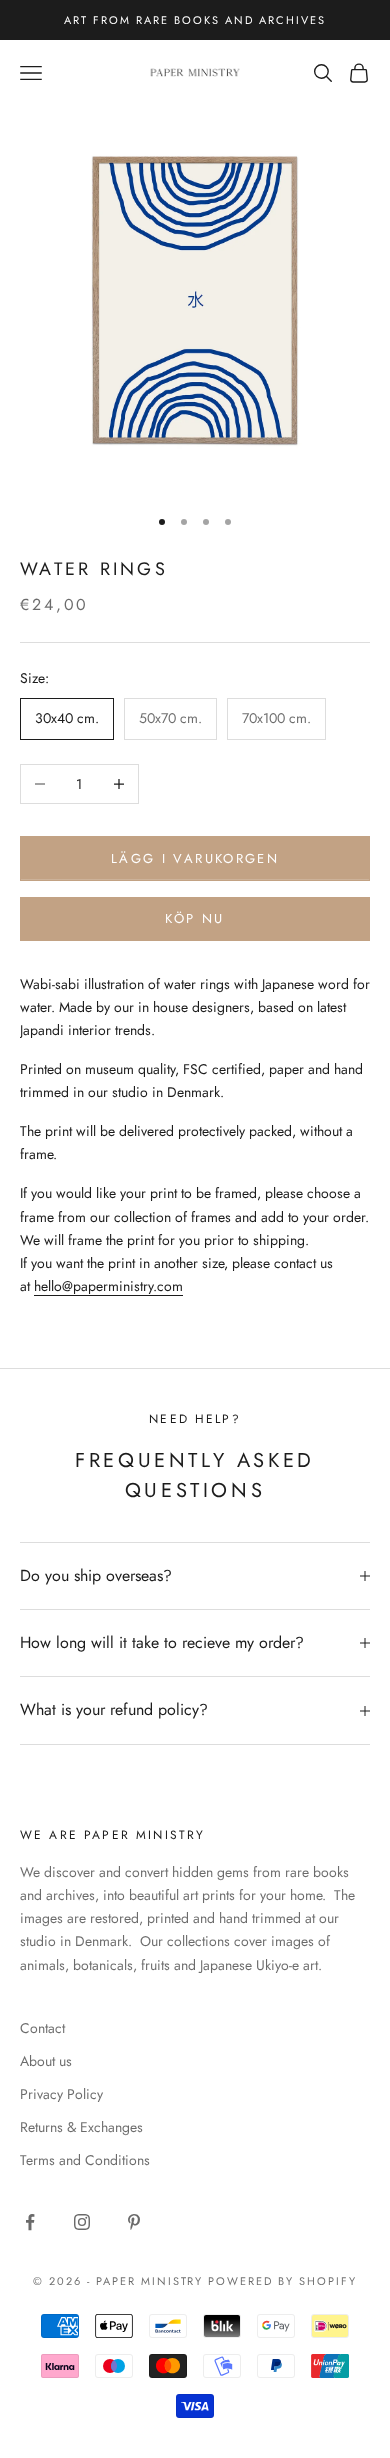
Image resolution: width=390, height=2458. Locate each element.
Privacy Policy (61, 2094)
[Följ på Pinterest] (134, 2222)
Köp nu (194, 918)
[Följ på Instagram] (82, 2222)
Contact (42, 2028)
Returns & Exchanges (81, 2127)
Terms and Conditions (85, 2160)
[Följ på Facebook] (30, 2222)
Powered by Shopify (282, 2281)
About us (46, 2061)
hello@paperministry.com (108, 1286)
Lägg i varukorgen (195, 858)
